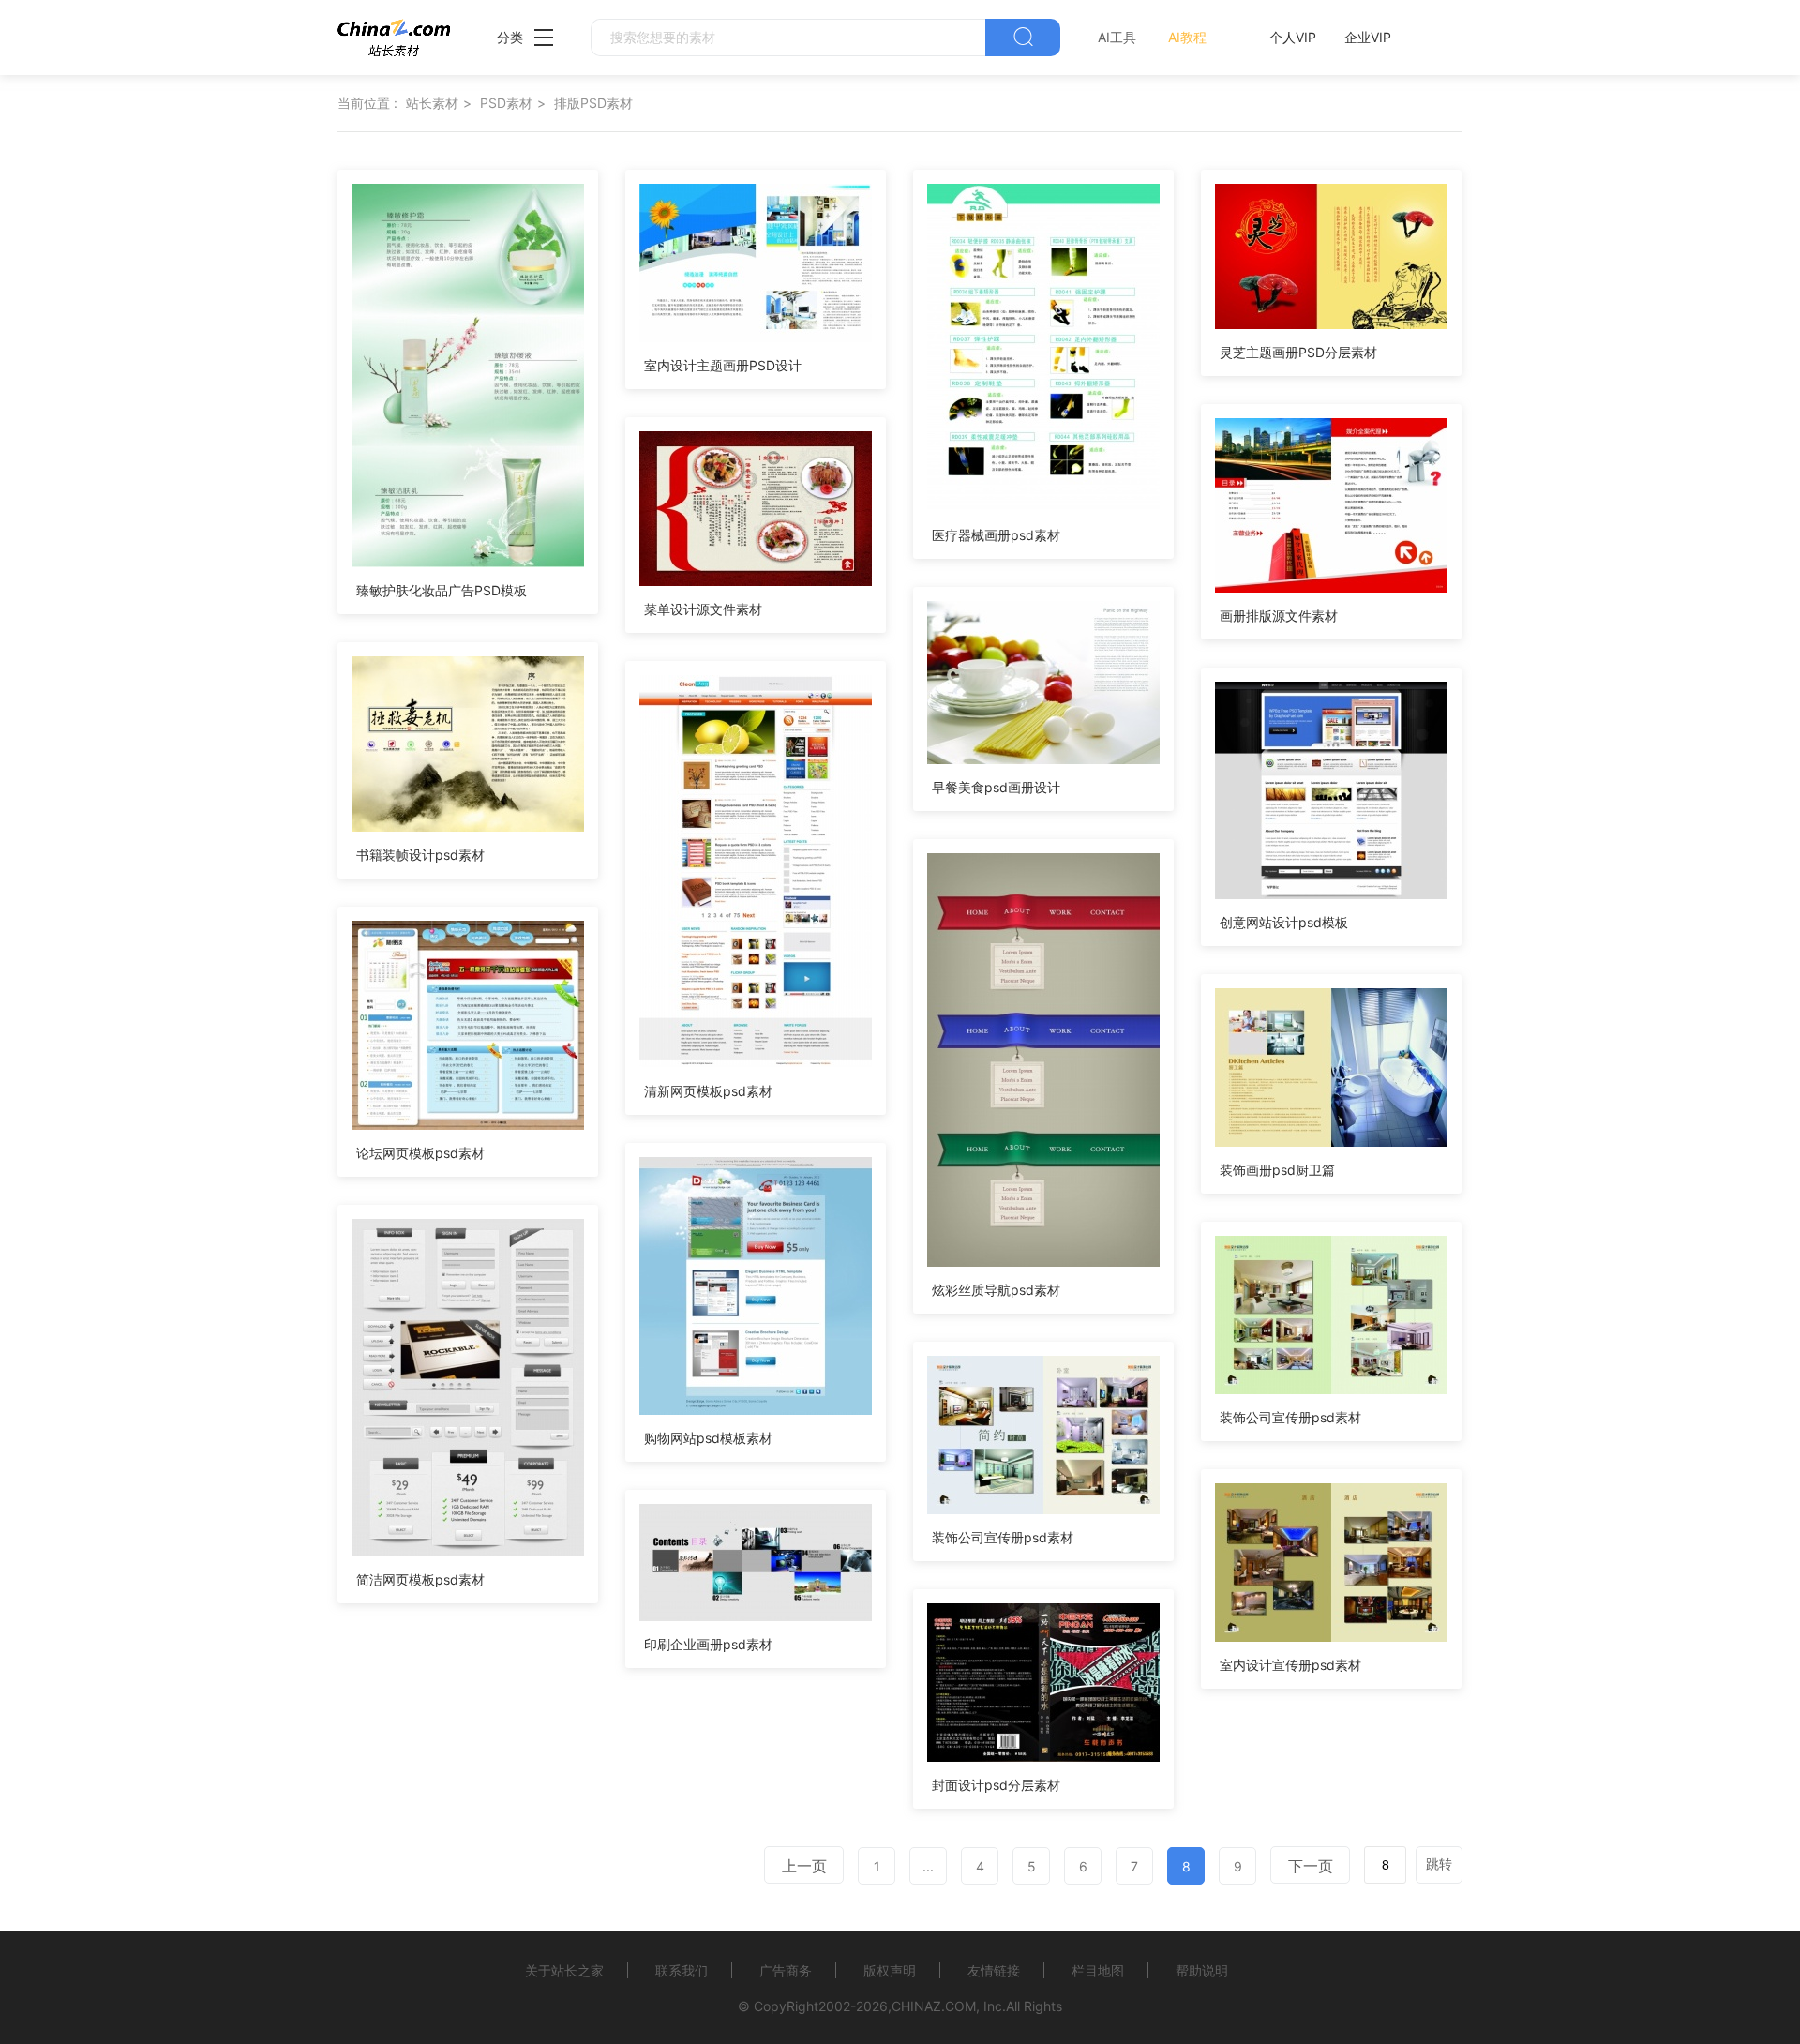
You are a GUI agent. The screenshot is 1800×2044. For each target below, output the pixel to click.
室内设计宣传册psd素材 (1290, 1665)
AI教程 (1187, 37)
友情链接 (994, 1970)
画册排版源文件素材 (1279, 616)
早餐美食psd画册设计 (996, 787)
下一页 (1311, 1866)
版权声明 (890, 1970)
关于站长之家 (564, 1970)
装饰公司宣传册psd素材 (1290, 1417)
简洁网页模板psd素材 (420, 1579)
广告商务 (786, 1970)
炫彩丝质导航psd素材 (996, 1290)
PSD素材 (506, 103)
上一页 (804, 1866)
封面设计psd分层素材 (996, 1785)
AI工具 (1117, 37)
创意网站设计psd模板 (1284, 922)
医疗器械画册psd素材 (996, 535)
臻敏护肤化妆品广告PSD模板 (442, 590)
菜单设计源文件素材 (703, 609)
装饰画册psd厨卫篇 (1277, 1170)
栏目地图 (1098, 1970)
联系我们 (682, 1970)
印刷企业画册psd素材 (708, 1644)
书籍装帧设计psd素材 (420, 855)
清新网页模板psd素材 (708, 1091)
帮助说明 (1202, 1970)
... (928, 1866)
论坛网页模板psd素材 (420, 1153)
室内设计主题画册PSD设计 (723, 365)
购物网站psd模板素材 (708, 1438)
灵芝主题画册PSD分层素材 (1298, 352)
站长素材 (432, 103)
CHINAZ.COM (934, 2006)
